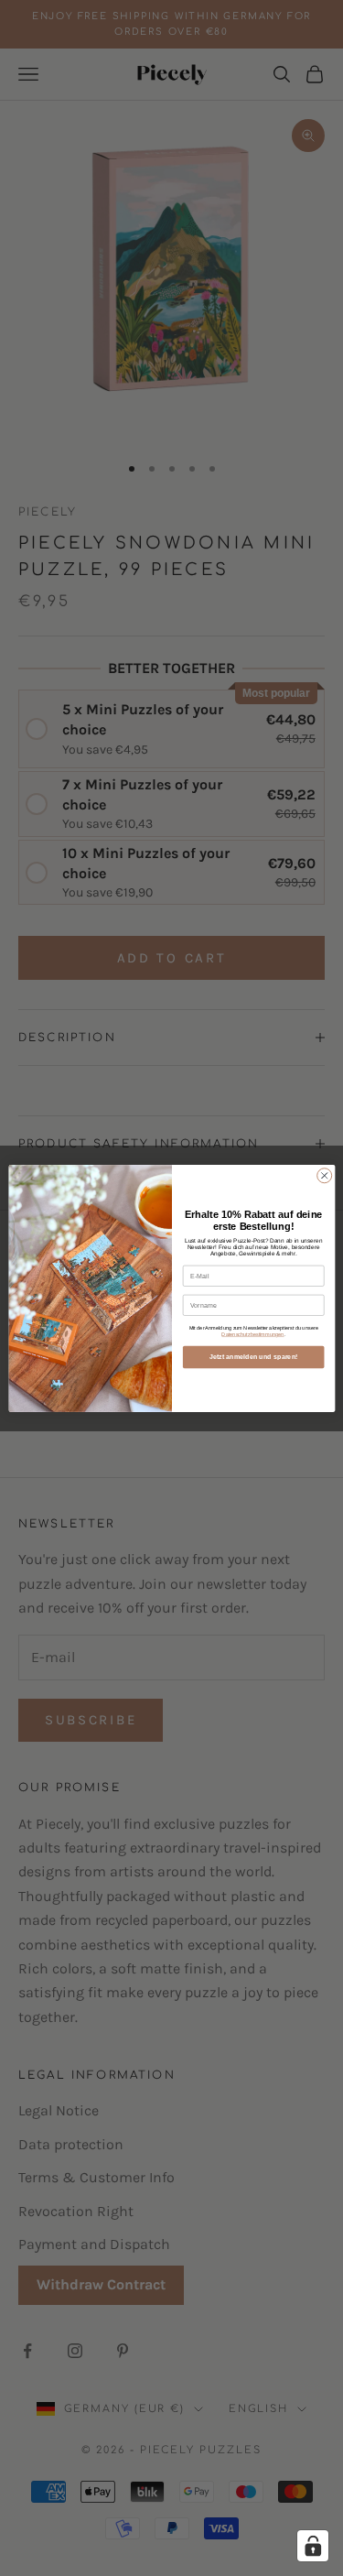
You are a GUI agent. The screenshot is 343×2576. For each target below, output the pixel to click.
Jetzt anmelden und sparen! (252, 1356)
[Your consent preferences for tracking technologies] (313, 2546)
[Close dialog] (324, 1175)
